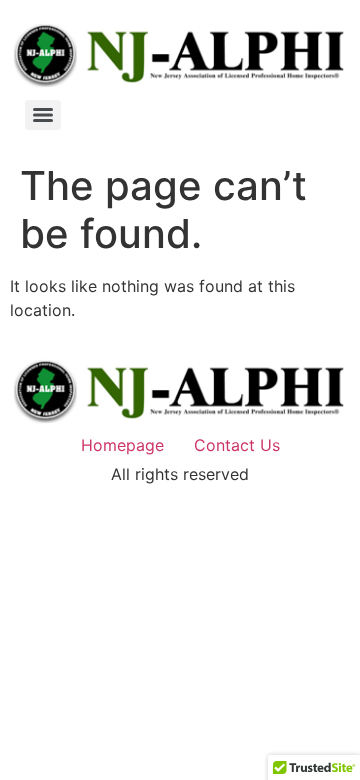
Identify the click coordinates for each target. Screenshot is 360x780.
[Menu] (43, 115)
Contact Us (237, 445)
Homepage (122, 445)
